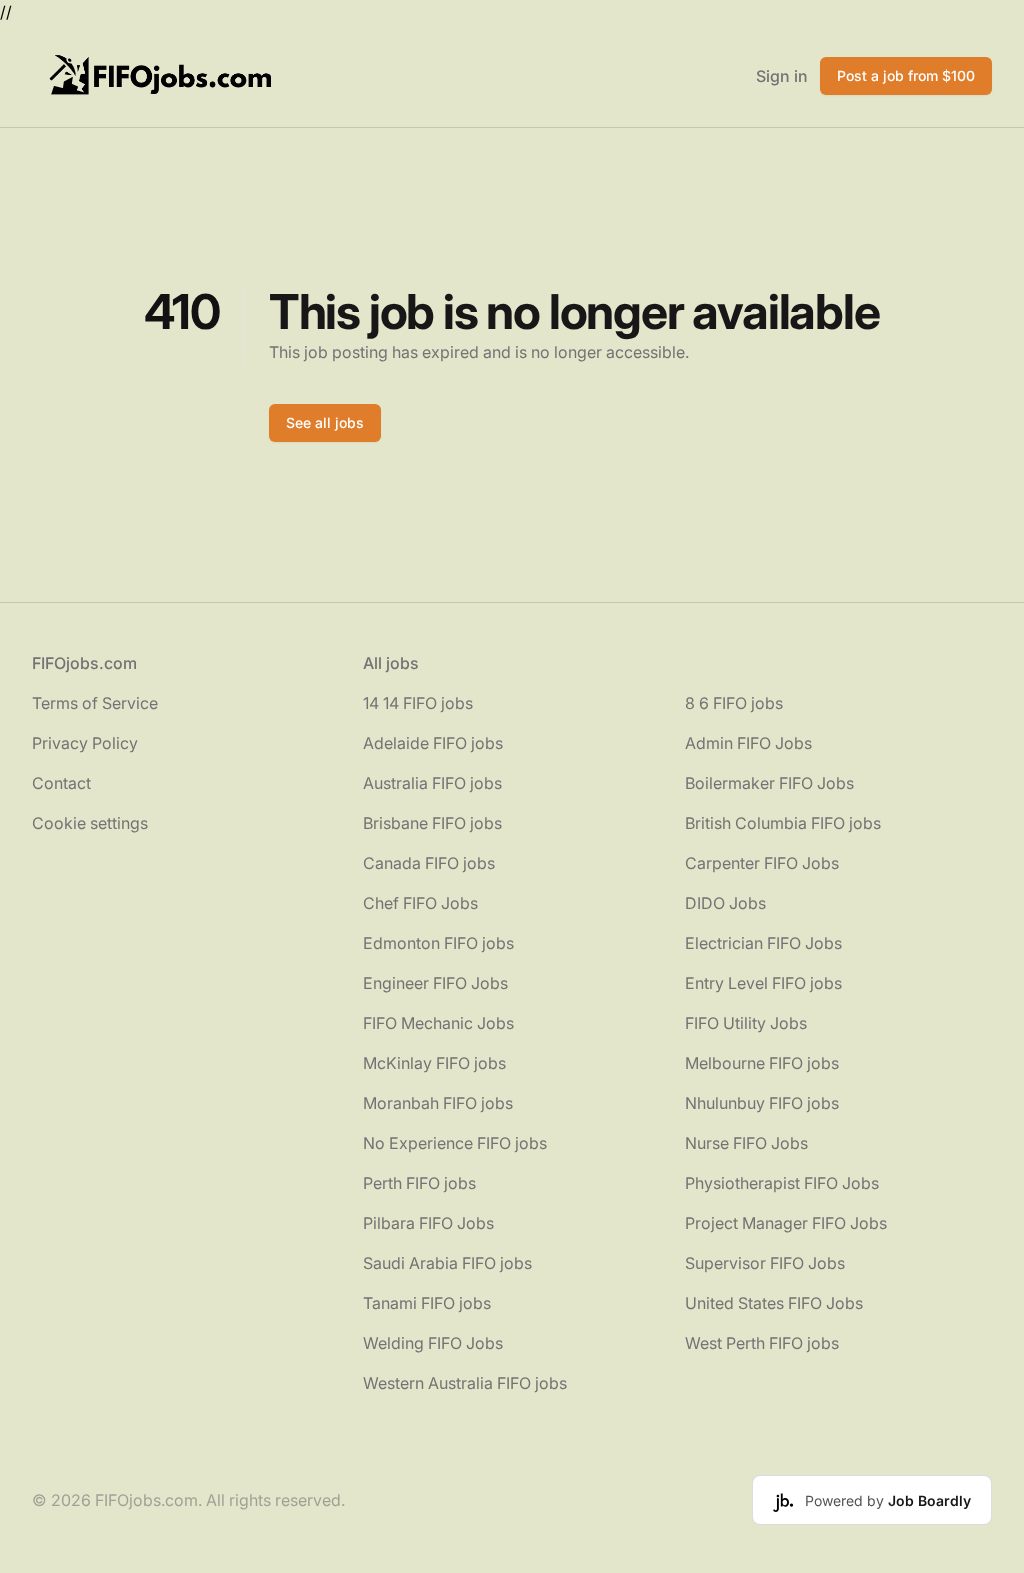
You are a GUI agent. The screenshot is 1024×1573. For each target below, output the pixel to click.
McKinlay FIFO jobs (434, 1063)
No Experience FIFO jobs (455, 1143)
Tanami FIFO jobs (427, 1303)
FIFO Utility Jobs (746, 1023)
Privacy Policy (85, 743)
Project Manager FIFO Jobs (786, 1223)
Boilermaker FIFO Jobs (769, 783)
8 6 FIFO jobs (734, 703)
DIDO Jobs (725, 903)
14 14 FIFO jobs (418, 703)
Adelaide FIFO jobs (433, 743)
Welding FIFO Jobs (433, 1343)
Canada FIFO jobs (429, 863)
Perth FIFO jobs (419, 1183)
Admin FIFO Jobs (748, 743)
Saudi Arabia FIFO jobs (447, 1263)
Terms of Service (95, 703)
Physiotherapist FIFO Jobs (782, 1183)
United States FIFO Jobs (774, 1303)
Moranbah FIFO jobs (438, 1103)
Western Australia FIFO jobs (465, 1383)
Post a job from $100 (906, 75)
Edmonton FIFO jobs (438, 943)
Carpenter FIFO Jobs (762, 863)
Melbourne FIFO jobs (762, 1063)
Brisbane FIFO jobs (432, 823)
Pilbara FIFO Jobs (428, 1223)
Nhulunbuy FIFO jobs (762, 1103)
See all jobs (325, 422)
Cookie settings (90, 823)
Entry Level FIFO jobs (763, 983)
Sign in (782, 76)
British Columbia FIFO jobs (783, 823)
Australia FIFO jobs (432, 783)
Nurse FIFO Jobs (746, 1143)
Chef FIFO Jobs (420, 903)
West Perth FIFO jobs (762, 1343)
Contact (61, 783)
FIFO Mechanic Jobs (438, 1023)
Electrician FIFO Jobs (763, 943)
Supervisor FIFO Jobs (765, 1263)
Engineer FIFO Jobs (435, 983)
